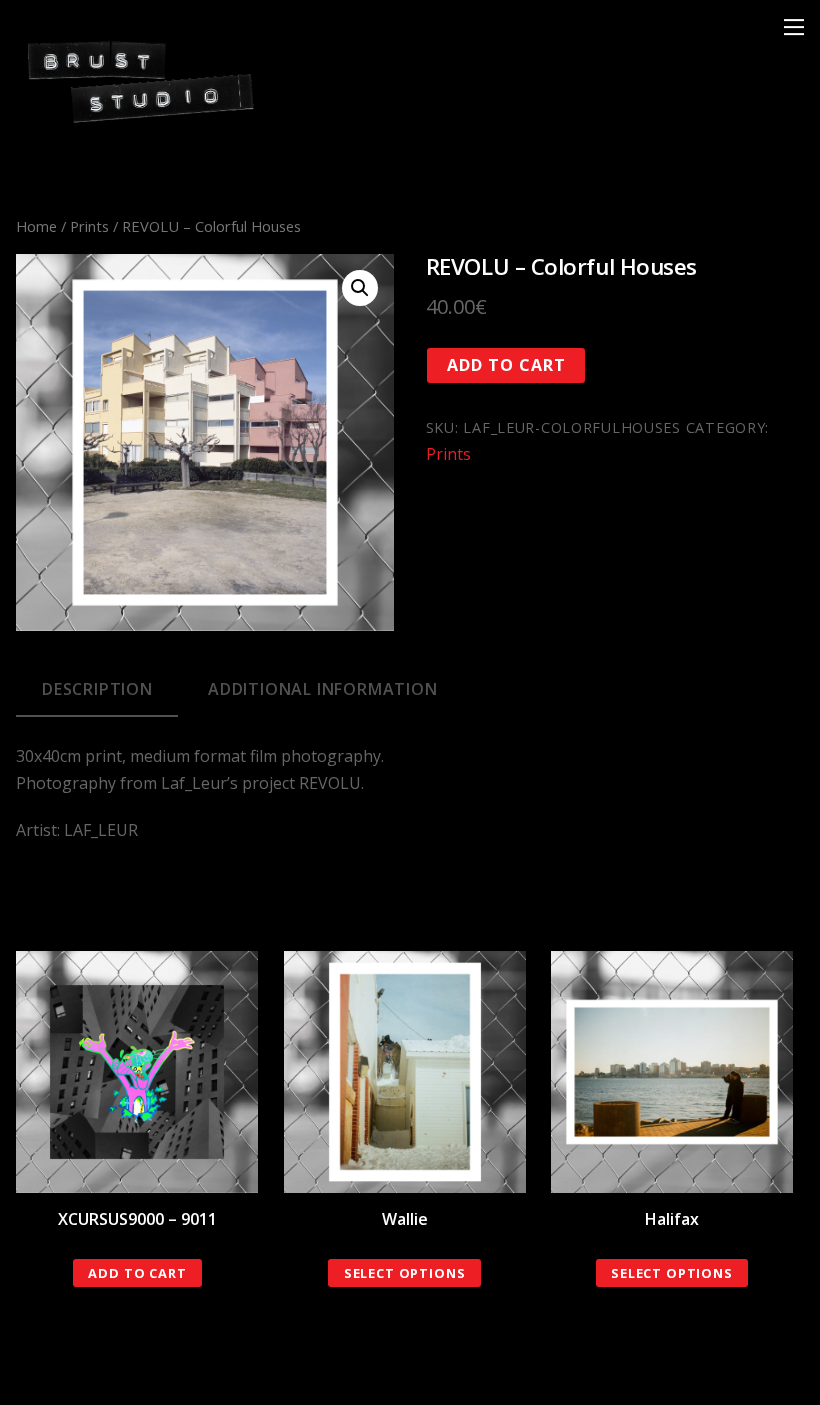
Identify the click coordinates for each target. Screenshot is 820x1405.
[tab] (97, 690)
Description (97, 689)
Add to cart (506, 365)
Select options (405, 1273)
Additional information (323, 689)
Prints (89, 226)
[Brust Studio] (141, 122)
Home (36, 226)
